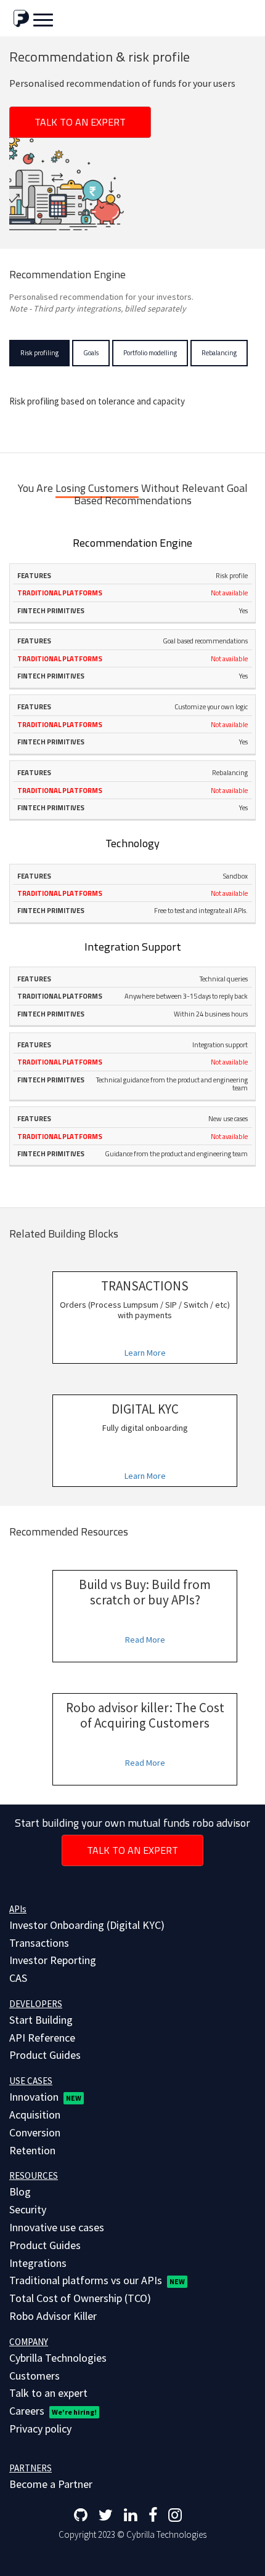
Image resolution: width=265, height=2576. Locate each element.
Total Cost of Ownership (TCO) (80, 2298)
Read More (145, 1640)
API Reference (42, 2038)
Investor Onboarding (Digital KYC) (87, 1925)
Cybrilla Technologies (58, 2358)
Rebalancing (219, 353)
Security (28, 2209)
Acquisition (35, 2115)
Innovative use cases (57, 2227)
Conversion (35, 2132)
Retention (32, 2150)
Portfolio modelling (150, 353)
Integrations (38, 2263)
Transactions (39, 1943)
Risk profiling (39, 353)
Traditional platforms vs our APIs (97, 2280)
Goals (91, 353)
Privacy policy (40, 2429)
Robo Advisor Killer (53, 2316)
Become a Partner (51, 2484)
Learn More (145, 1353)
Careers (53, 2411)
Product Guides (45, 2055)
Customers (35, 2376)
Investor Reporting (53, 1960)
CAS (18, 1978)
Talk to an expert (80, 122)
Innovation (45, 2097)
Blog (20, 2192)
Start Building (41, 2020)
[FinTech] (21, 18)
